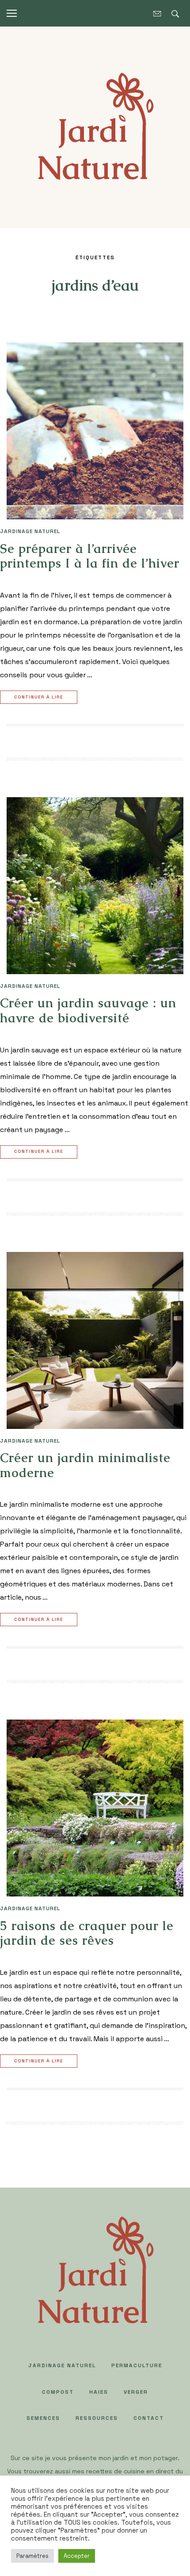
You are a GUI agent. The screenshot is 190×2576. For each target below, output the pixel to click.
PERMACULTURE (137, 2365)
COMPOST (58, 2392)
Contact (149, 2418)
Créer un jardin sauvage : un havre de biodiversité (88, 1010)
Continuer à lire (39, 697)
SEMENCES (43, 2418)
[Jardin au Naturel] (95, 127)
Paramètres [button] (32, 2556)
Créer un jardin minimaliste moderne (85, 1465)
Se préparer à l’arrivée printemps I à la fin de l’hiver (90, 556)
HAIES (99, 2392)
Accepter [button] (77, 2556)
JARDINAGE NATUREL (30, 531)
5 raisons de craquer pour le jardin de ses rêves (87, 1933)
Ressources (97, 2418)
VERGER (136, 2392)
